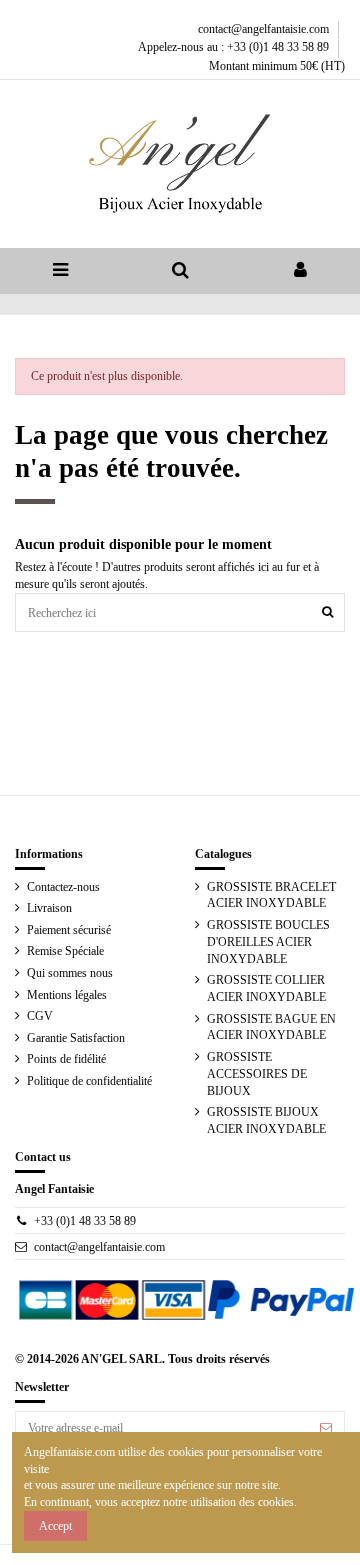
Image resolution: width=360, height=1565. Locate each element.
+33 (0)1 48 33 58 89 (85, 1221)
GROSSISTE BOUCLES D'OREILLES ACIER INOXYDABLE (268, 942)
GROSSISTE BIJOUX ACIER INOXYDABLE (266, 1120)
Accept (55, 1526)
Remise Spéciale (65, 951)
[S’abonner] (326, 1428)
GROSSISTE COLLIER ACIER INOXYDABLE (266, 988)
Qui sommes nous (70, 973)
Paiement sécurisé (69, 930)
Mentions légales (67, 995)
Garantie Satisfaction (76, 1038)
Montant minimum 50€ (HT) (277, 66)
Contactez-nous (63, 887)
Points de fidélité (66, 1059)
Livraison (49, 908)
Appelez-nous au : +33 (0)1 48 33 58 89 (235, 47)
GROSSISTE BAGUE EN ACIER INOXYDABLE (271, 1027)
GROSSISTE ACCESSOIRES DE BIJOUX (257, 1074)
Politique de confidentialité (89, 1081)
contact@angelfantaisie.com (265, 29)
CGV (40, 1016)
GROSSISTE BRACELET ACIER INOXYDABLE (271, 895)
